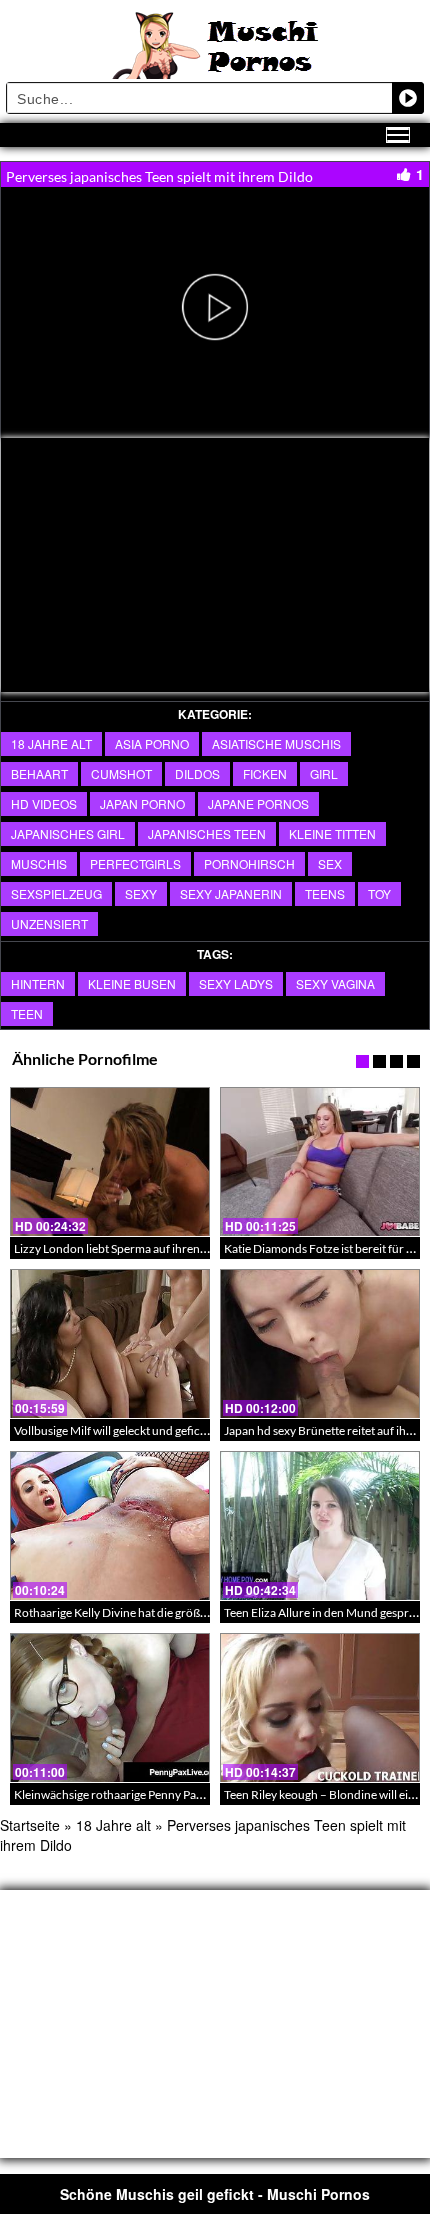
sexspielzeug (56, 893)
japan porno (142, 803)
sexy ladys (236, 983)
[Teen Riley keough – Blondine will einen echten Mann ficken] (320, 1708)
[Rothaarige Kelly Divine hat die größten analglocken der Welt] (110, 1526)
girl (324, 773)
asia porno (152, 743)
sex (330, 863)
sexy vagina (335, 983)
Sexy (141, 893)
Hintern (38, 983)
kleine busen (132, 983)
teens (325, 893)
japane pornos (258, 803)
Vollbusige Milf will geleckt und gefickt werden (133, 1430)
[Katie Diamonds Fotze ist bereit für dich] (320, 1162)
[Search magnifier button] (408, 98)
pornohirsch (249, 863)
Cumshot (121, 773)
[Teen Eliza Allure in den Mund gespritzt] (320, 1526)
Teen (27, 1013)
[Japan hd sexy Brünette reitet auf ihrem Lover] (320, 1344)
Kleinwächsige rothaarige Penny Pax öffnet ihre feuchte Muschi (178, 1794)
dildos (197, 773)
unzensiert (49, 923)
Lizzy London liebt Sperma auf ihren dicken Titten (142, 1248)
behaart (39, 773)
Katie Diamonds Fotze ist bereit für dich (326, 1248)
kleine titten (332, 833)
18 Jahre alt (51, 743)
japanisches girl (68, 833)
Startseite (30, 1825)
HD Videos (44, 803)
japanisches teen (207, 833)
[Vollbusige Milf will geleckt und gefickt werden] (110, 1344)
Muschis (39, 863)
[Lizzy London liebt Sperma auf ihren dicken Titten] (110, 1162)
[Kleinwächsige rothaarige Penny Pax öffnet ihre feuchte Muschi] (110, 1708)
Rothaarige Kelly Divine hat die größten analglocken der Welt (171, 1612)
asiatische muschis (276, 743)
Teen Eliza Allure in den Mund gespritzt (325, 1612)
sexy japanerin (231, 893)
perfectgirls (135, 863)
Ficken (265, 773)
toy (379, 893)
